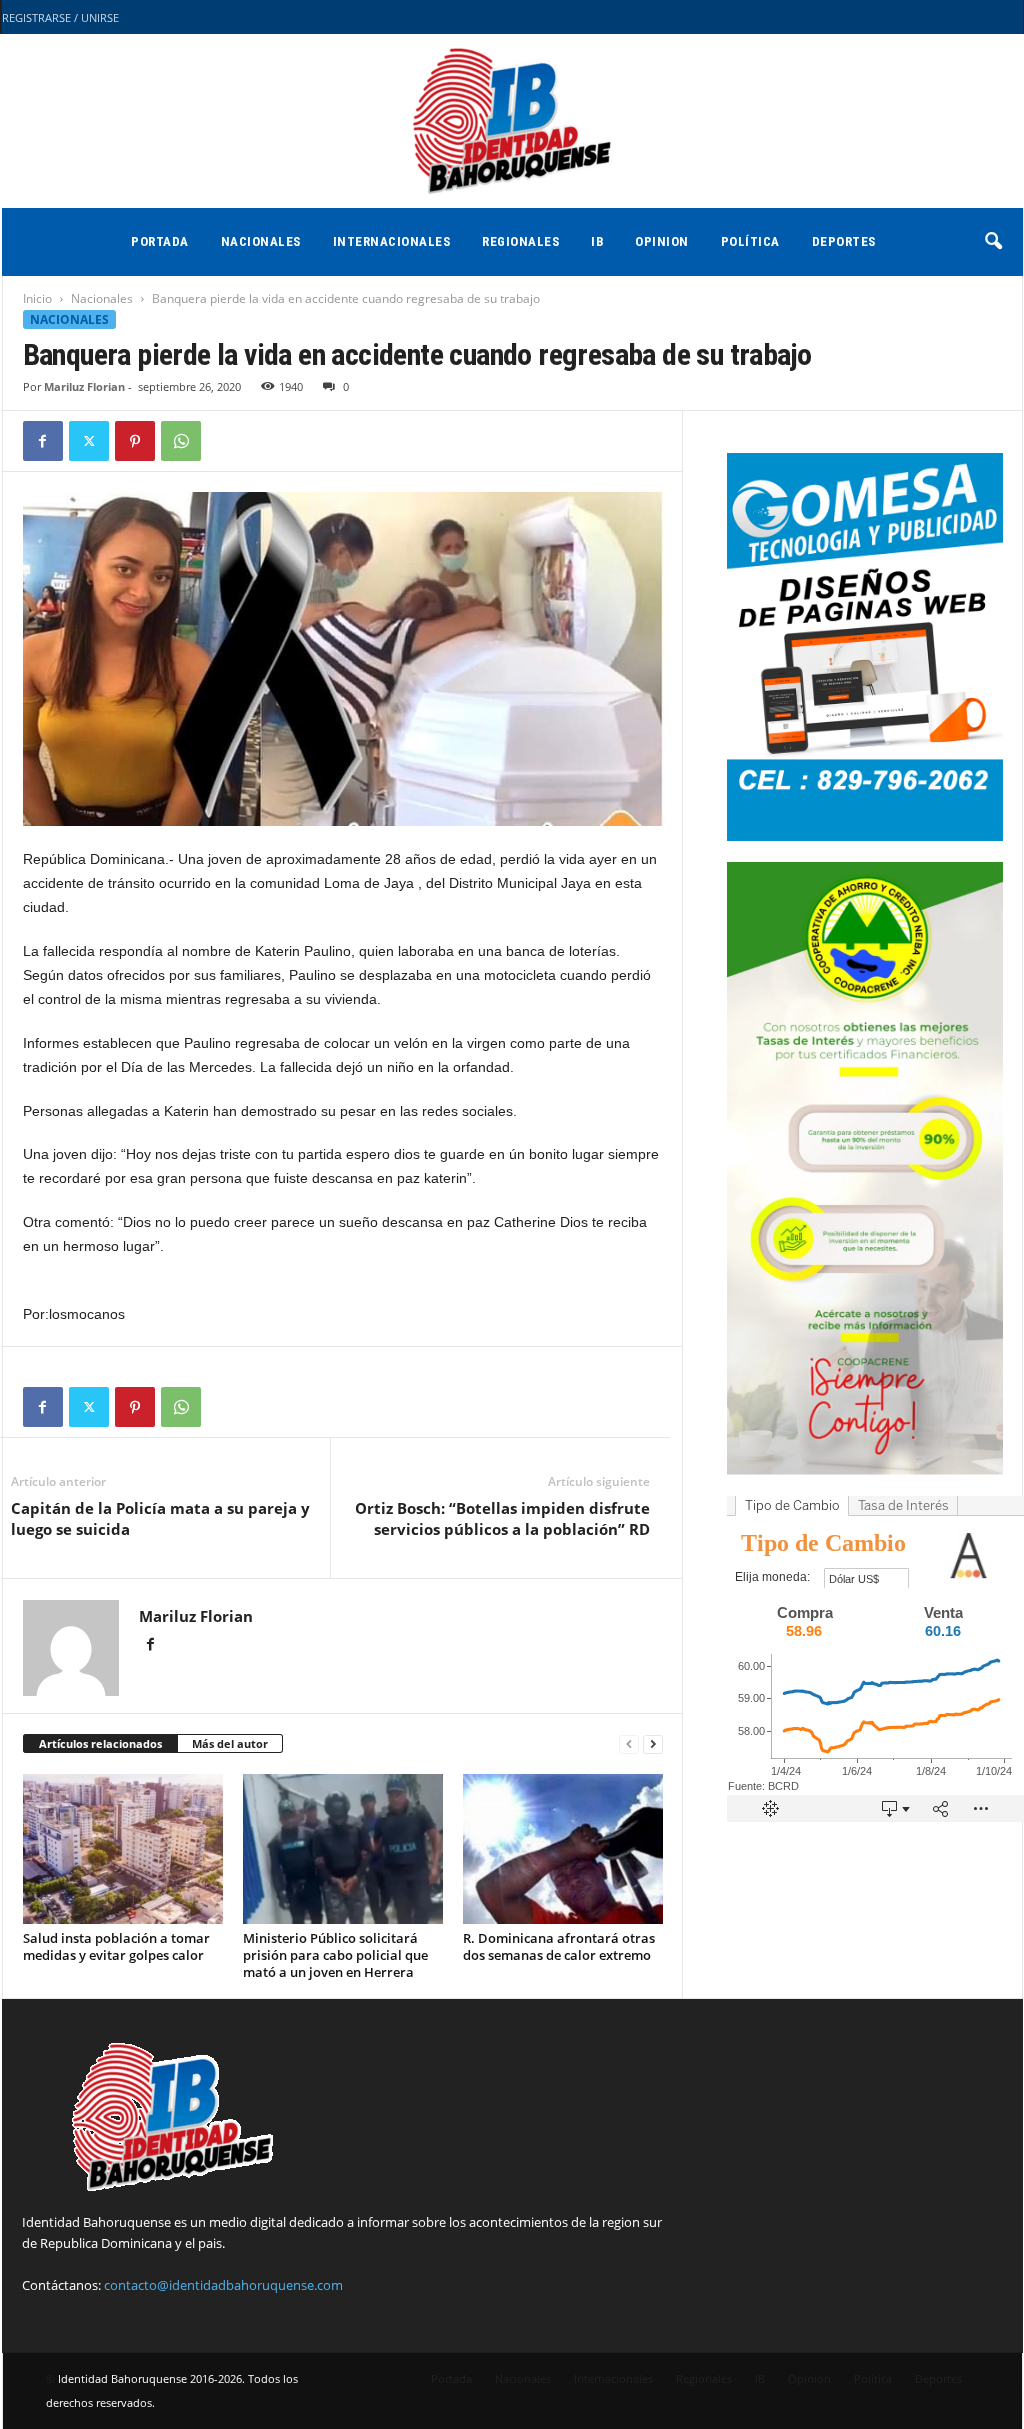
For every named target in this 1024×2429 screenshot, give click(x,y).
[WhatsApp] (181, 441)
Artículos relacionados (100, 1743)
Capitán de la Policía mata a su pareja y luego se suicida (160, 1518)
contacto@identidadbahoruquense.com (223, 2285)
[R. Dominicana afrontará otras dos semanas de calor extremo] (563, 1849)
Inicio (37, 298)
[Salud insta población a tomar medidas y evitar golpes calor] (123, 1849)
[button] (993, 242)
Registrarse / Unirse (60, 17)
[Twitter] (89, 441)
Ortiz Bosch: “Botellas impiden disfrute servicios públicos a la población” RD (502, 1518)
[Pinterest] (135, 441)
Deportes (844, 241)
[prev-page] (629, 1744)
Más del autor (230, 1743)
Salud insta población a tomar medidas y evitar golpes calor (116, 1946)
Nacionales (261, 241)
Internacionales (392, 241)
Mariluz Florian (84, 386)
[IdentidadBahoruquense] (512, 121)
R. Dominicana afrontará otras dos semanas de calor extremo (559, 1946)
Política (750, 241)
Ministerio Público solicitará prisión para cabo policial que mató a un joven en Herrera (335, 1955)
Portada (160, 241)
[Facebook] (43, 441)
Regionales (520, 241)
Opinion (662, 241)
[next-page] (653, 1744)
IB (597, 241)
